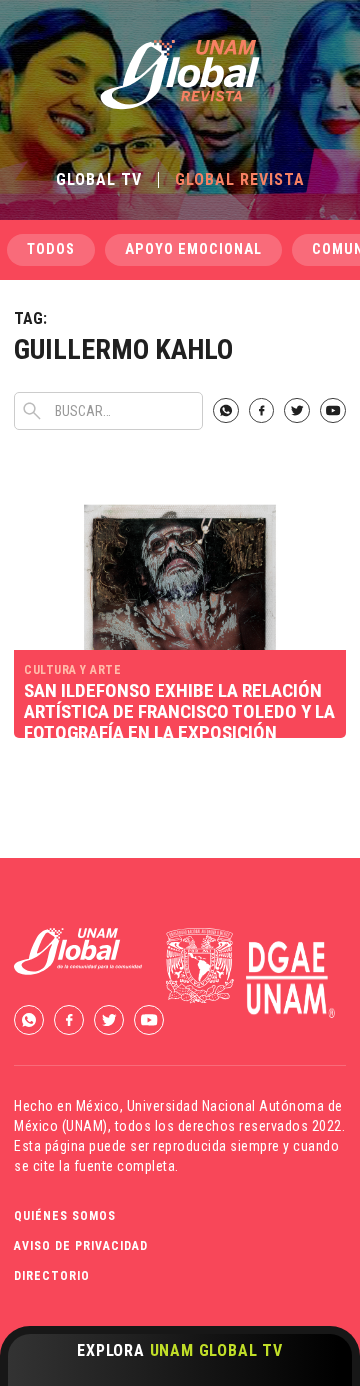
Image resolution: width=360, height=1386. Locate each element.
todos (51, 249)
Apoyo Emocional (193, 249)
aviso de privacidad (81, 1246)
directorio (52, 1276)
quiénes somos (65, 1216)
